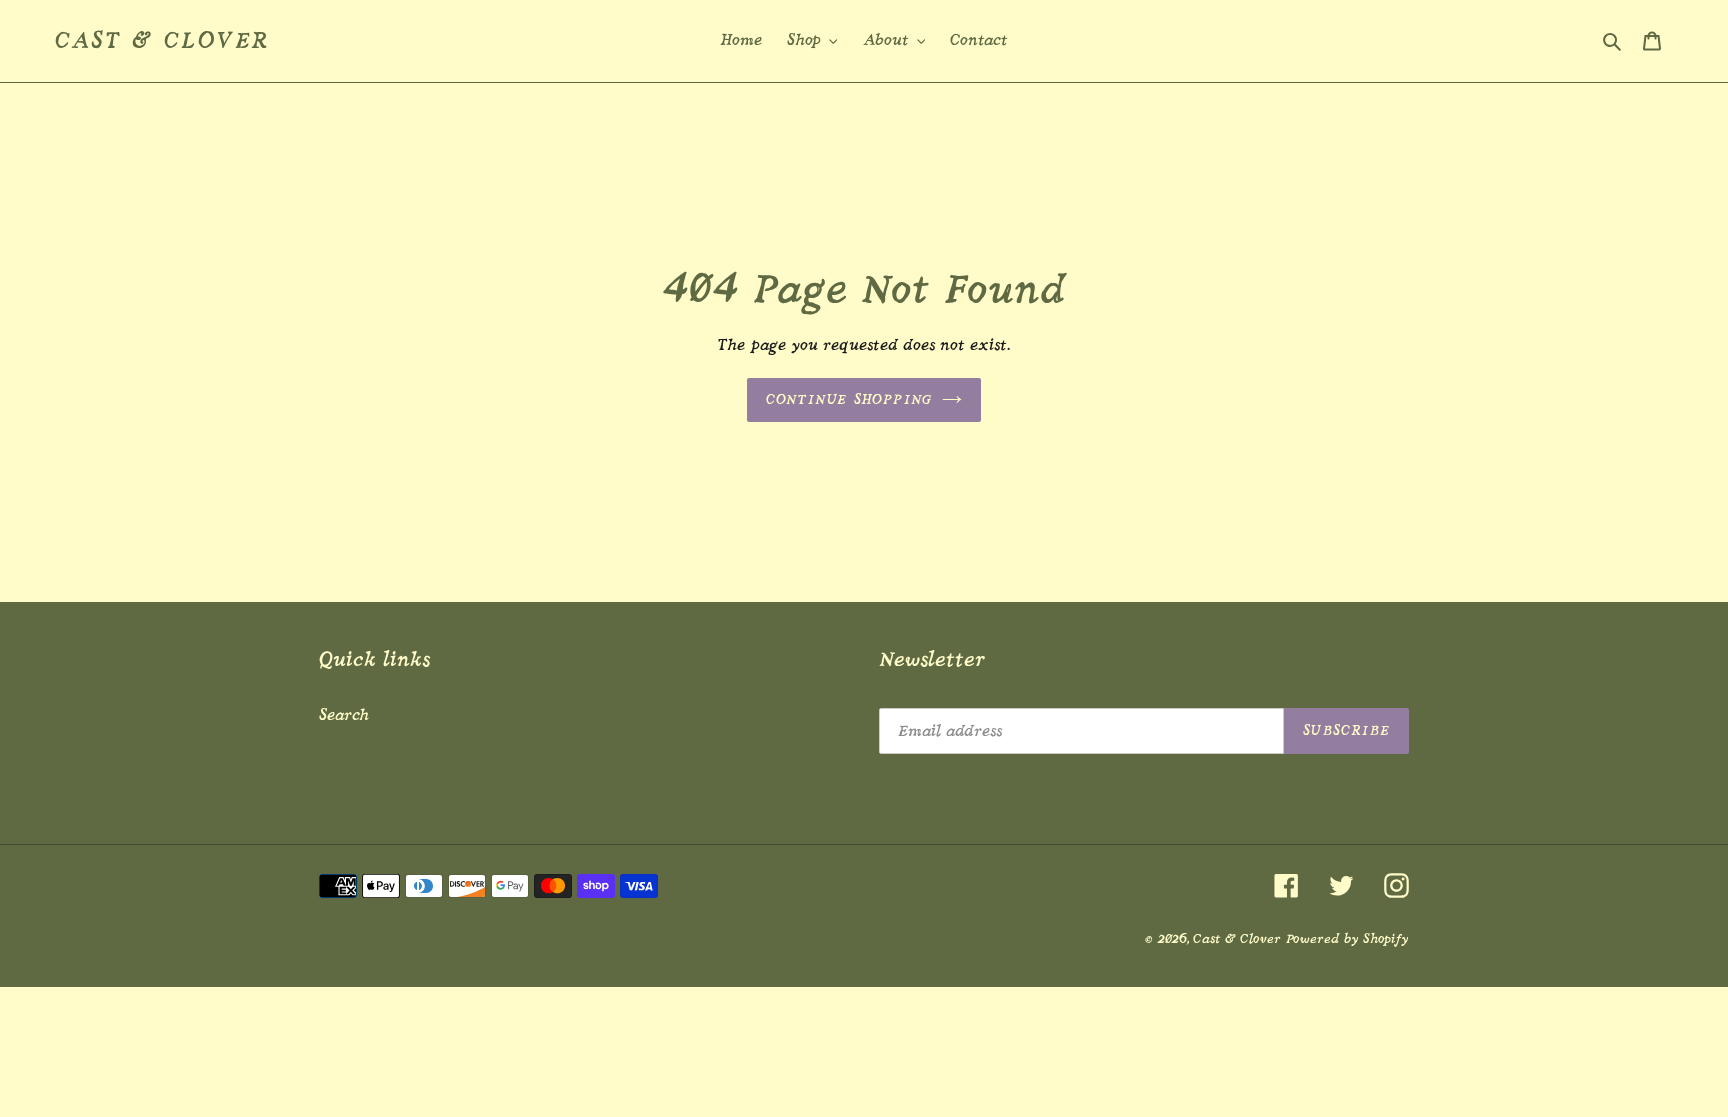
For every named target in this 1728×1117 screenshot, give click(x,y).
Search (344, 715)
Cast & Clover (162, 41)
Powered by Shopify (1347, 938)
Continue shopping (849, 399)
